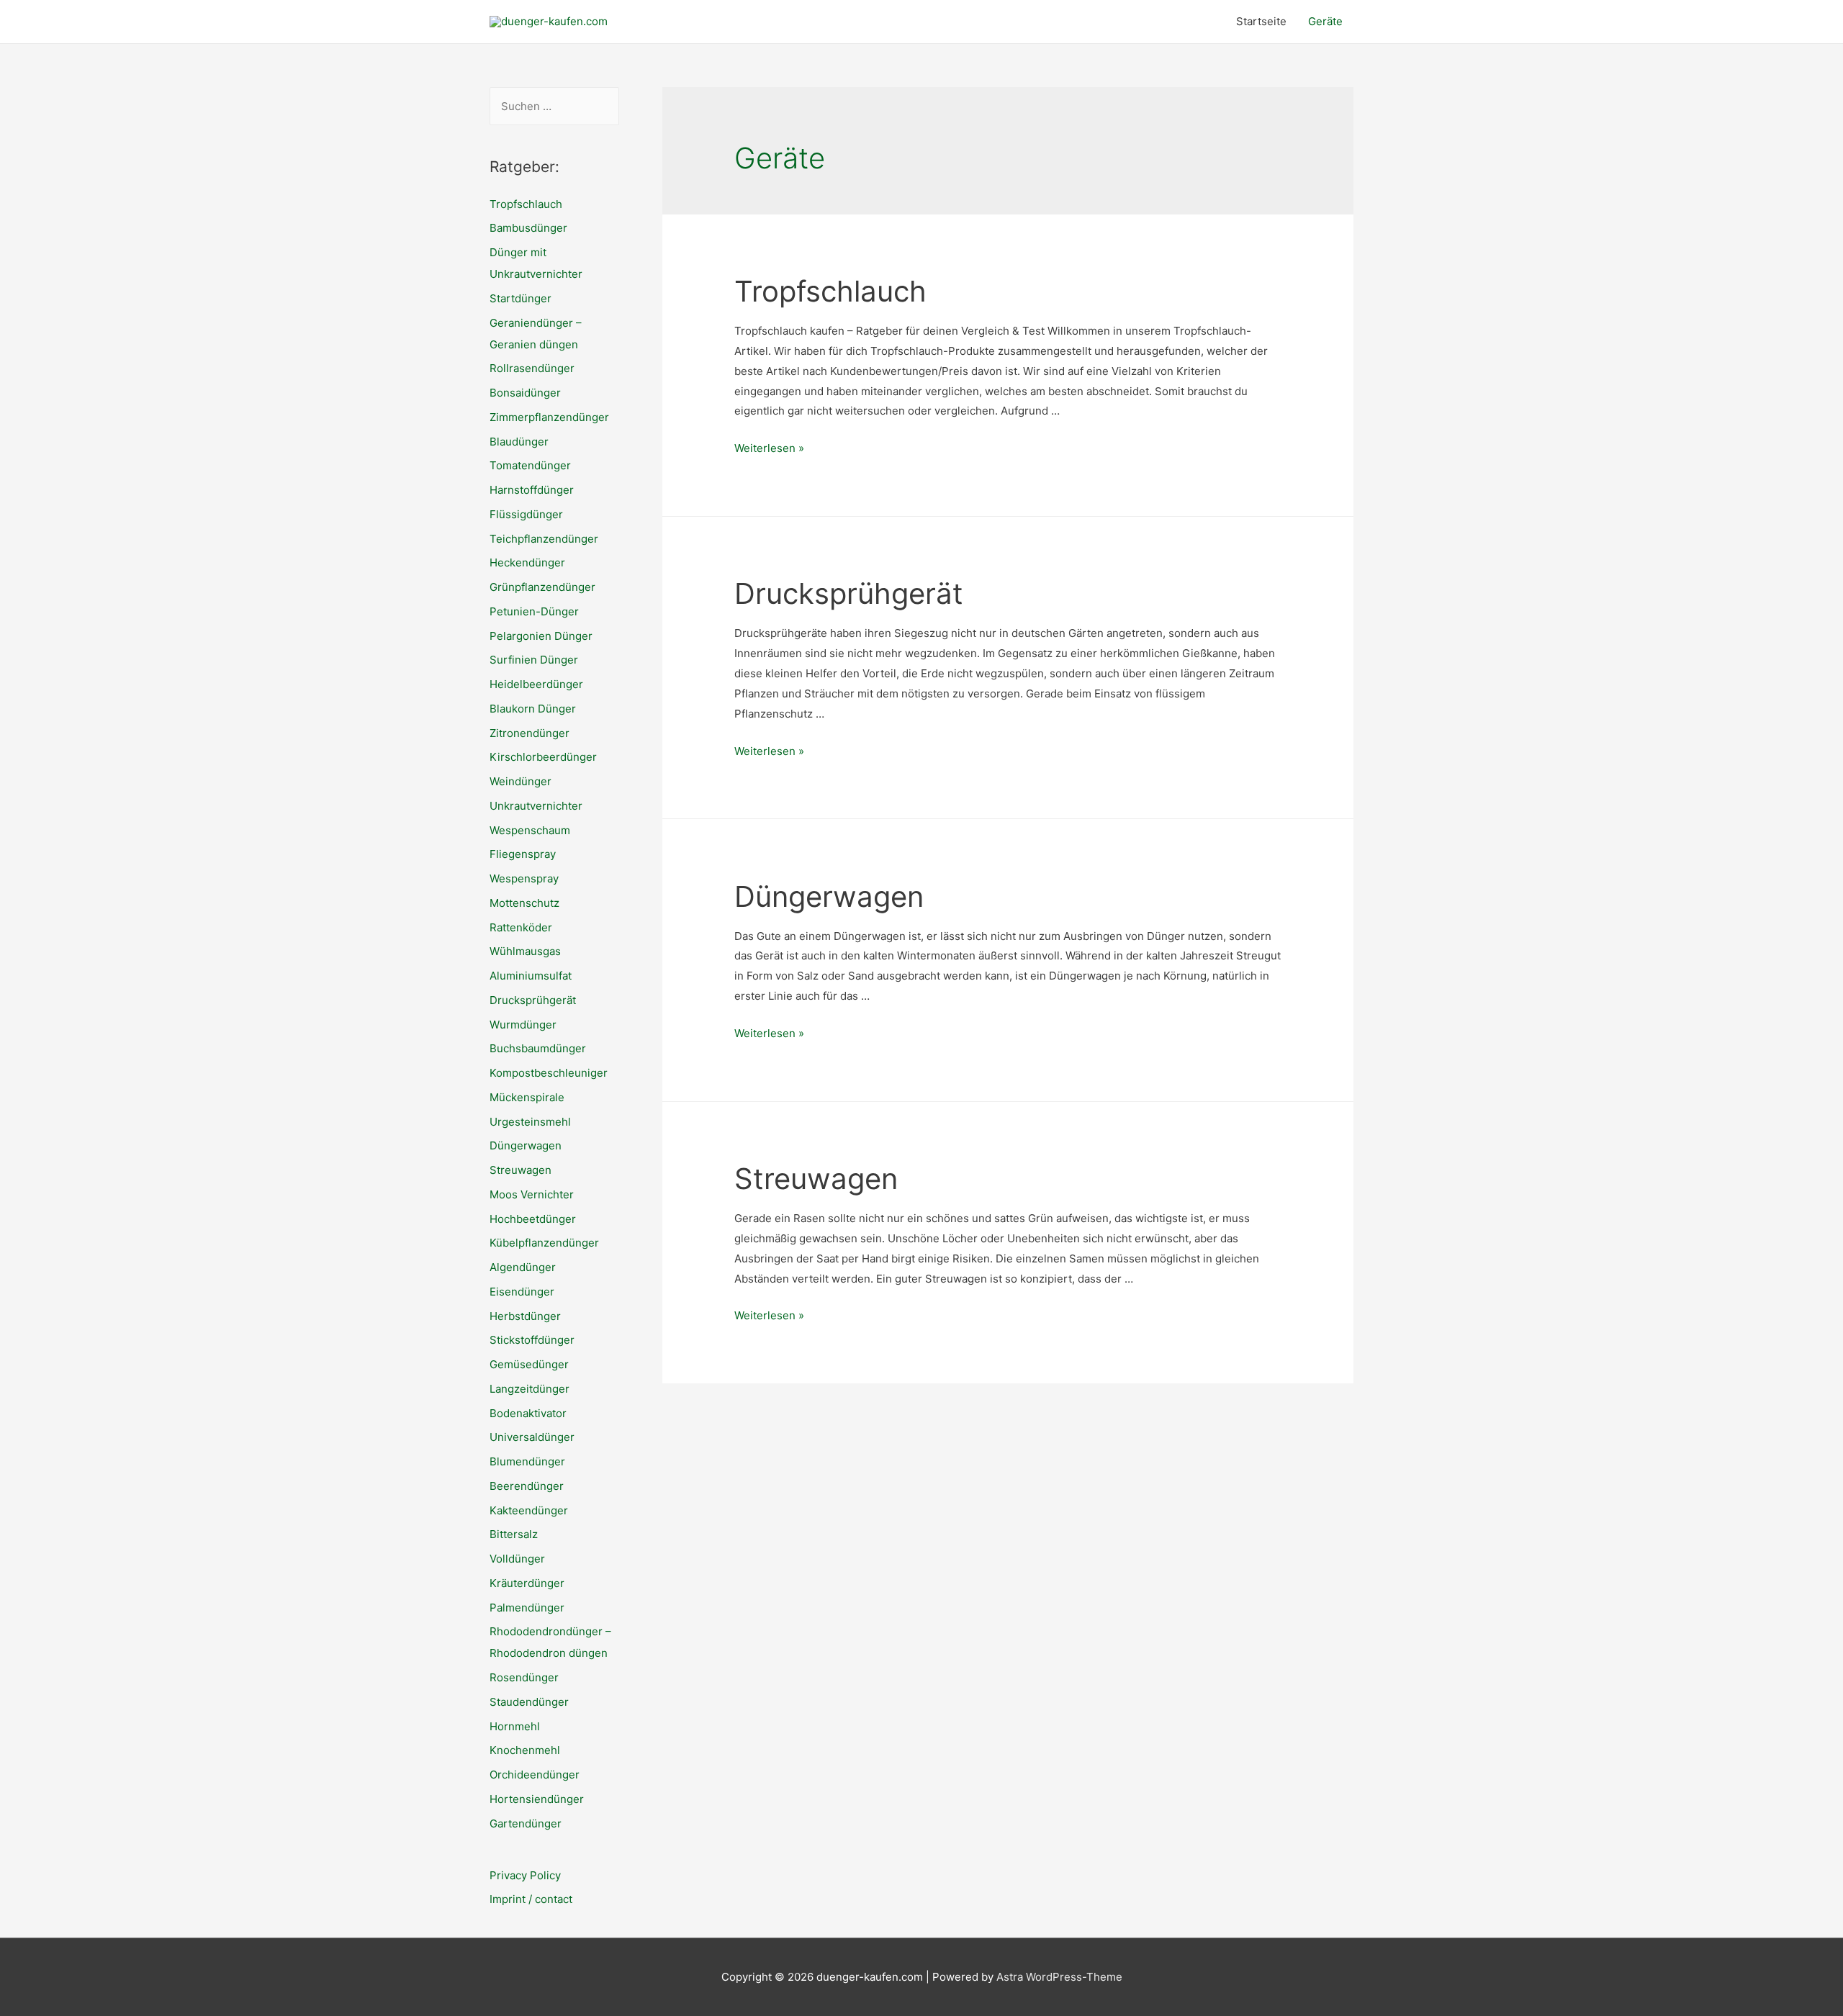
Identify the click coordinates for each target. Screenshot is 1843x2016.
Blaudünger (519, 442)
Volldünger (517, 1559)
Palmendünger (527, 1608)
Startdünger (521, 298)
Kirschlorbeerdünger (543, 757)
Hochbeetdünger (533, 1219)
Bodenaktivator (528, 1413)
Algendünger (523, 1267)
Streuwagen (521, 1170)
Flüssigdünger (526, 514)
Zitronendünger (530, 733)
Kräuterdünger (527, 1583)
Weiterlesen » (769, 448)
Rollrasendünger (532, 368)
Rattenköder (521, 927)
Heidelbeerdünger (536, 684)
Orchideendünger (535, 1775)
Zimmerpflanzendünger (549, 417)
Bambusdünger (528, 228)
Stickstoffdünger (532, 1340)
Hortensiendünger (537, 1799)
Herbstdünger (525, 1316)
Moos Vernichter (532, 1194)
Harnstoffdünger (532, 490)
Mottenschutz (524, 903)
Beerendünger (527, 1486)
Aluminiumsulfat (531, 976)
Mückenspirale (527, 1097)
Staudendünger (529, 1702)
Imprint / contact (531, 1899)
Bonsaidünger (525, 393)
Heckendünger (527, 562)
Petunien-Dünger (534, 611)
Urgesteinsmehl (530, 1122)
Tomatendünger (530, 465)
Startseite (1261, 21)
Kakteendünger (529, 1510)
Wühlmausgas (525, 951)
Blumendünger (527, 1461)
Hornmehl (515, 1726)
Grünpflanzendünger (542, 587)
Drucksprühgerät (533, 1000)
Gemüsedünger (529, 1364)
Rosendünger (524, 1677)
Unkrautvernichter (536, 806)
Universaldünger (532, 1437)
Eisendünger (522, 1292)
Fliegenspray (523, 854)
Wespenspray (524, 878)
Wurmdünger (523, 1025)
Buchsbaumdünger (538, 1048)
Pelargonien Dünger (541, 636)
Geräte (1325, 21)
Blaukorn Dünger (533, 709)
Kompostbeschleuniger (549, 1073)
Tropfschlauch (526, 204)
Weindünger (521, 781)
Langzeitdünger (530, 1389)
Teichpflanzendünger (544, 539)
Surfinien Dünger (534, 660)
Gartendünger (526, 1823)
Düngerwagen (526, 1145)
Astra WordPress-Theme (1059, 1977)
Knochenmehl (525, 1750)
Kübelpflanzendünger (544, 1243)
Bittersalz (514, 1534)
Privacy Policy (525, 1875)
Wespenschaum (530, 830)
